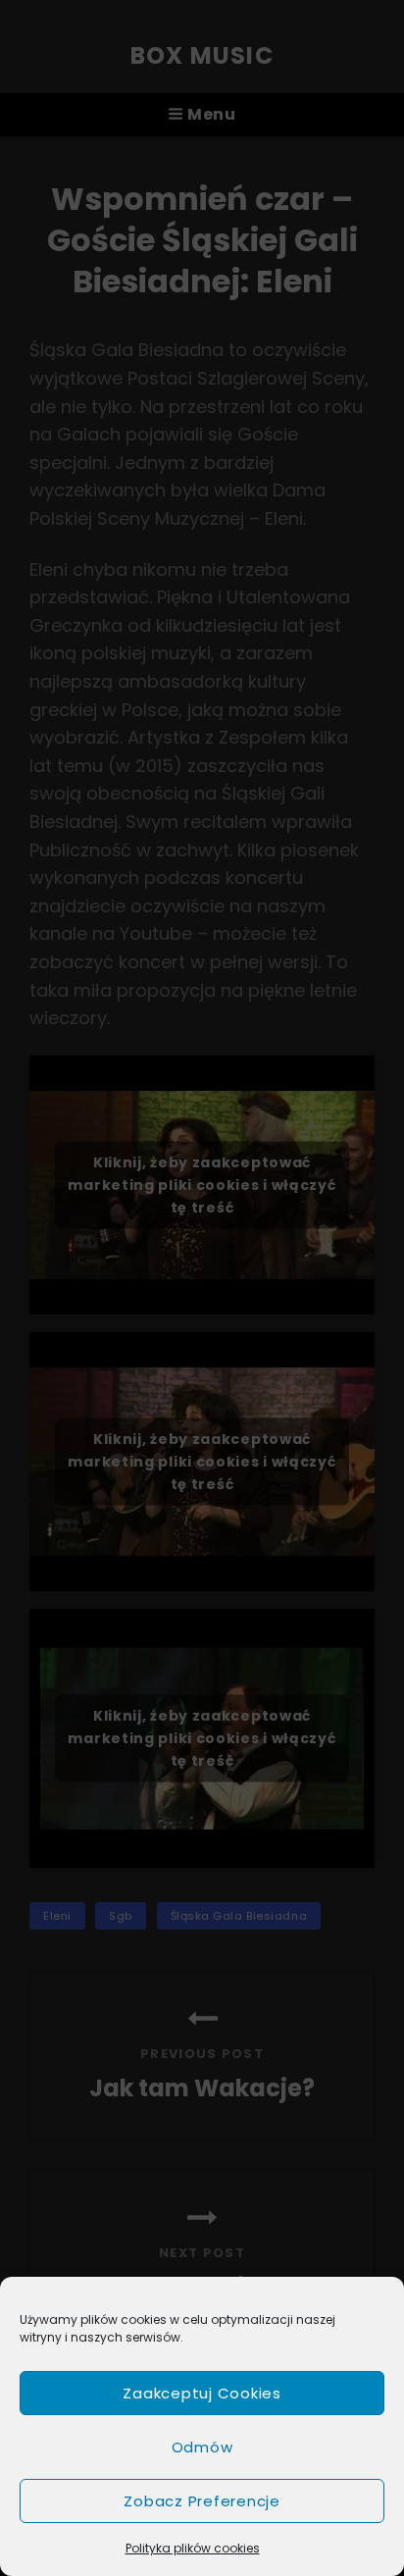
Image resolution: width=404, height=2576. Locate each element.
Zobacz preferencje (202, 2501)
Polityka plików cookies (193, 2548)
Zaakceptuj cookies (202, 2393)
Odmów (202, 2447)
